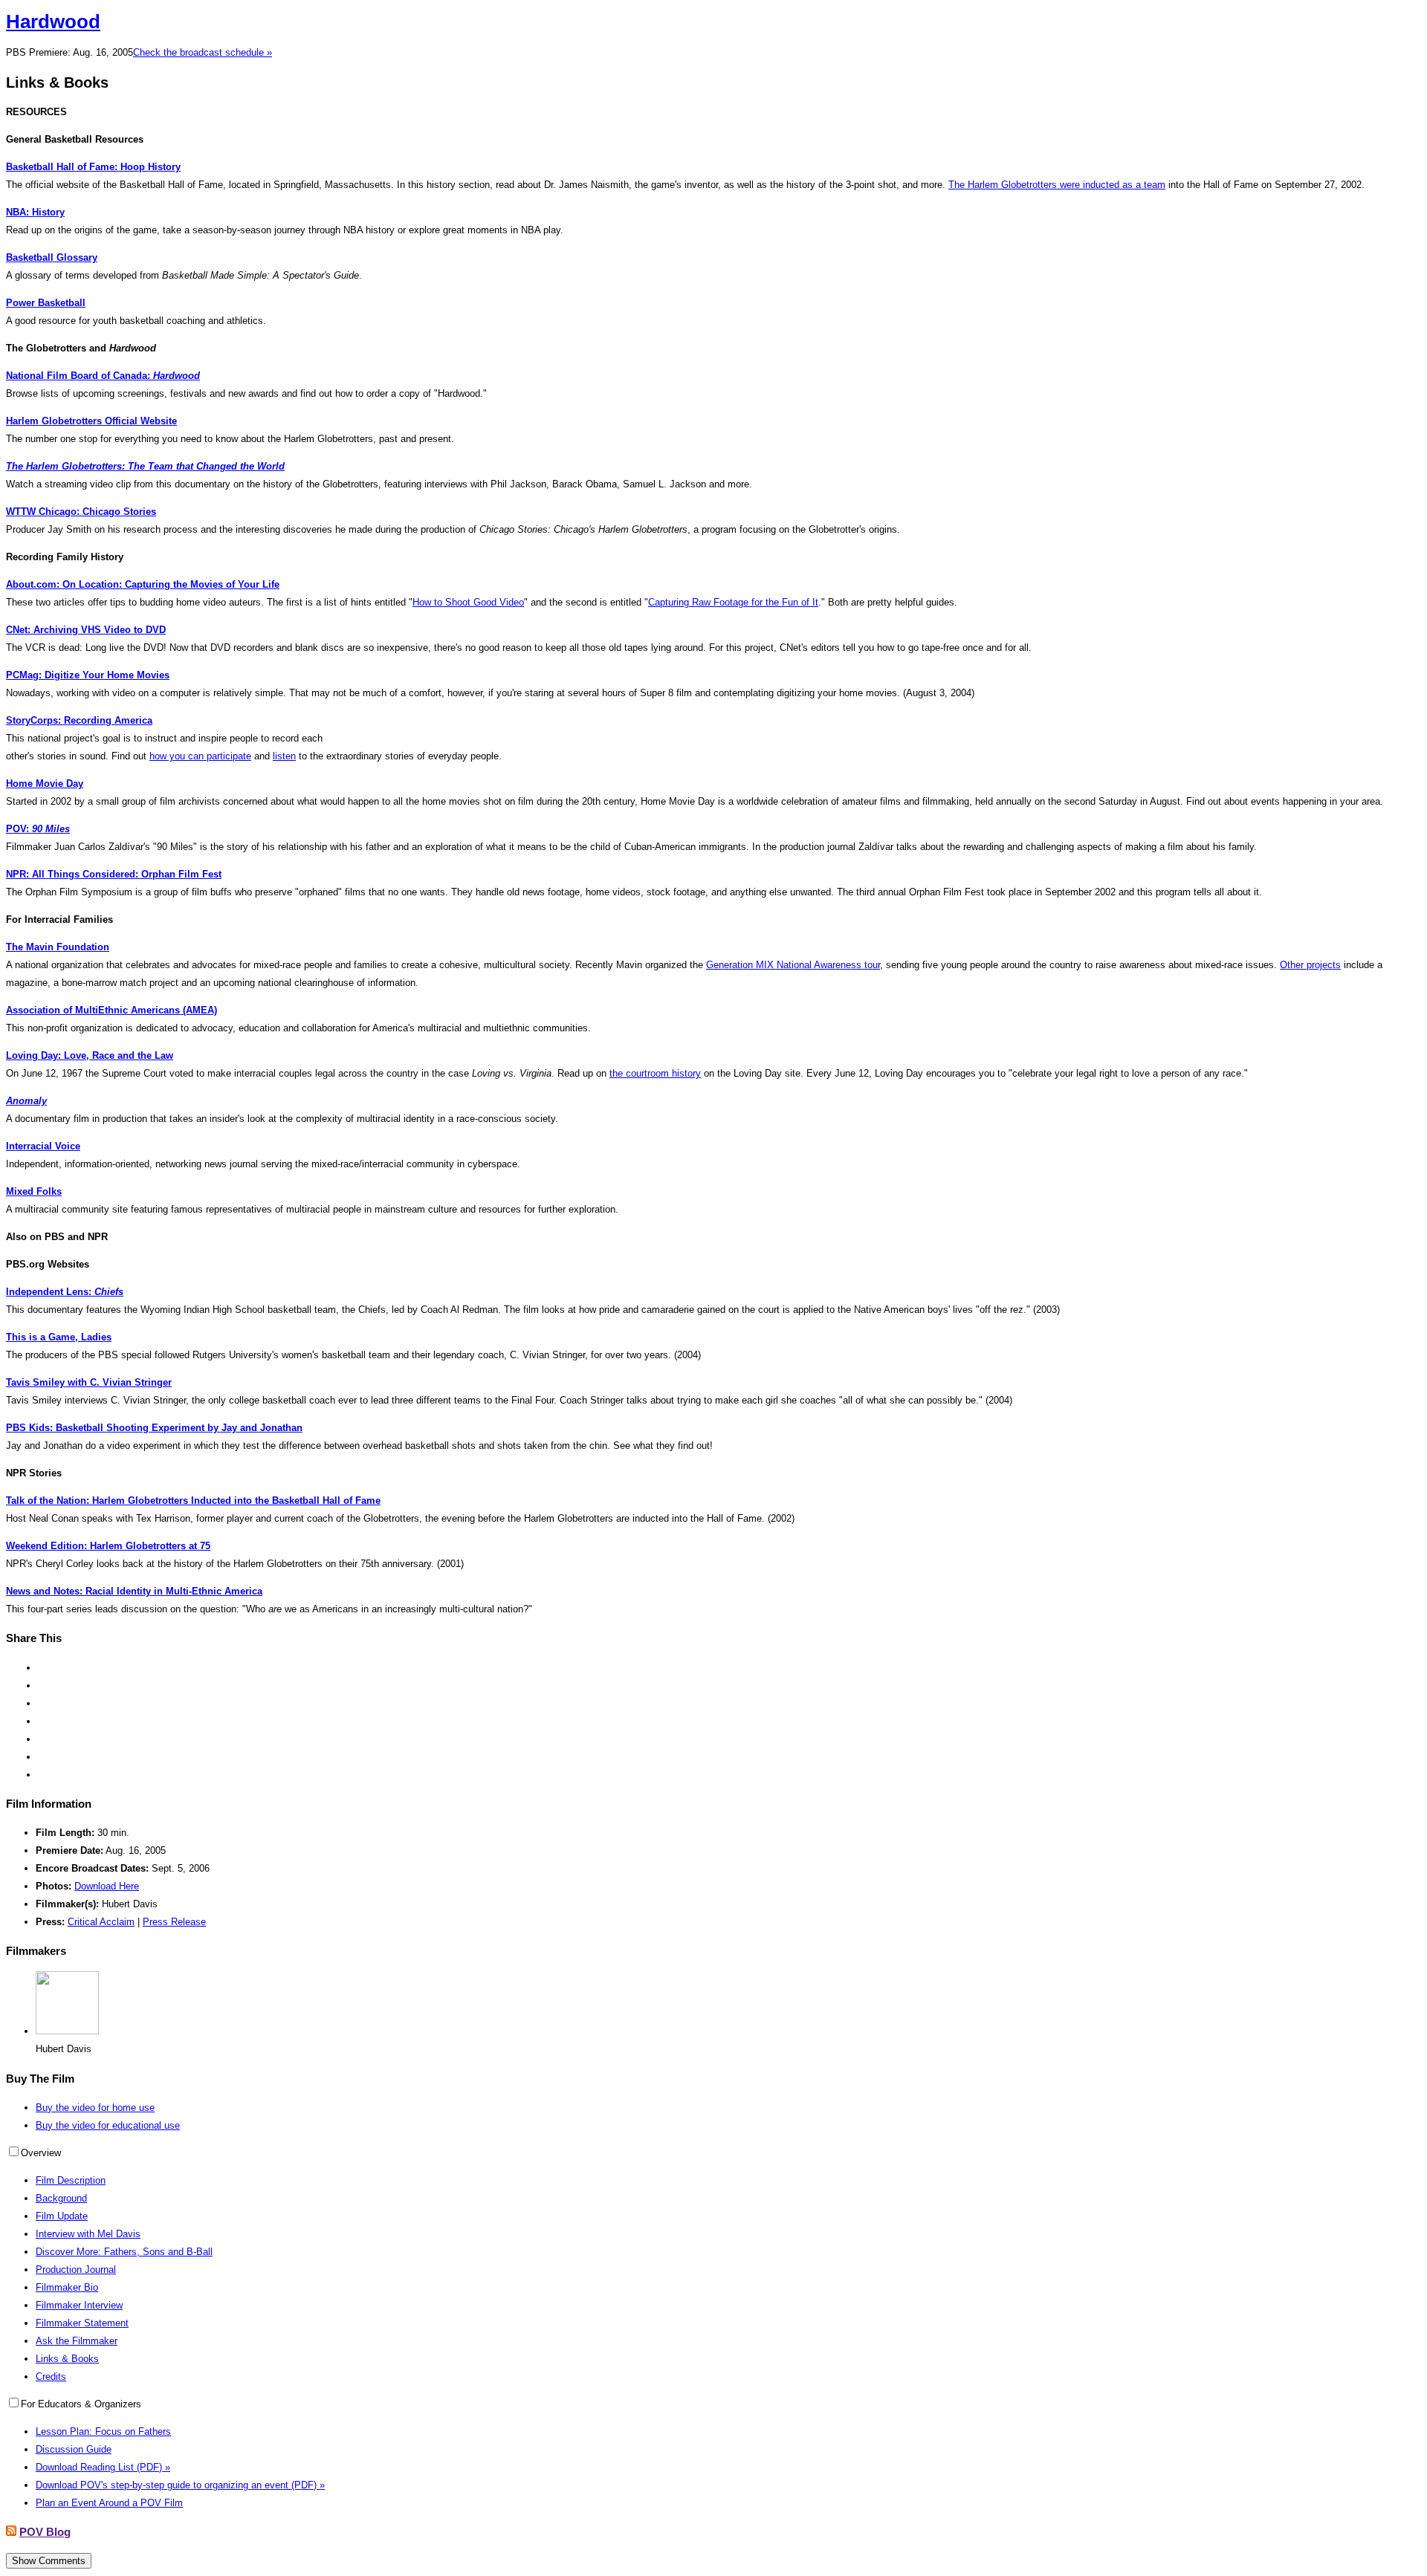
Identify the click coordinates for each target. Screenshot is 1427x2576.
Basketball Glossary (52, 257)
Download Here (107, 1886)
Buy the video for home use (95, 2108)
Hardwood (53, 22)
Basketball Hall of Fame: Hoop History (93, 167)
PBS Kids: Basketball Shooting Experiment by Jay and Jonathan (154, 1428)
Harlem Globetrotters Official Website (91, 421)
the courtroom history (655, 1073)
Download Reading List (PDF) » (103, 2467)
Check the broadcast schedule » (203, 52)
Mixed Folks (34, 1191)
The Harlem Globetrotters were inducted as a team (1057, 185)
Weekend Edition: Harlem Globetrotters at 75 (108, 1546)
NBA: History (35, 212)
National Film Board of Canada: (103, 376)
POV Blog (45, 2532)
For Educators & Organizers (81, 2404)
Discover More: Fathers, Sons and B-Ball (124, 2252)
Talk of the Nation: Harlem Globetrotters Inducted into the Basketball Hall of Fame (193, 1500)
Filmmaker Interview (79, 2305)
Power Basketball (46, 303)
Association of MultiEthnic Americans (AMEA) (111, 1010)
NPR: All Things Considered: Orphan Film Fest (114, 874)
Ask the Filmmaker (77, 2341)
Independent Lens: (65, 1292)
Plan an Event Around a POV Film (109, 2503)
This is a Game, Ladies (59, 1337)
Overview (41, 2153)
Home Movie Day (45, 783)
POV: (38, 829)
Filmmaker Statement (82, 2323)
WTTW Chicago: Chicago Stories (81, 512)
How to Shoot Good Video (468, 602)
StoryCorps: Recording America (79, 720)
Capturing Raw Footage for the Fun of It (733, 602)
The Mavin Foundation (58, 947)
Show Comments (49, 2561)
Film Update (62, 2216)
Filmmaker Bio (67, 2287)
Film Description (71, 2180)
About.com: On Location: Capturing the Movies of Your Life (143, 584)
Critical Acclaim (101, 1922)
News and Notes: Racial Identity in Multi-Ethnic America (134, 1591)
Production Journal (76, 2270)
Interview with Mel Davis (88, 2234)
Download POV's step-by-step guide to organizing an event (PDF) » (180, 2485)
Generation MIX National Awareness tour (793, 965)
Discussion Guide (74, 2449)
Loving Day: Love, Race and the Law (90, 1055)
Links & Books (67, 2359)
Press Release (174, 1922)
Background (61, 2198)
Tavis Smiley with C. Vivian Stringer (89, 1382)
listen (284, 756)
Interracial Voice (43, 1146)
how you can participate (200, 756)
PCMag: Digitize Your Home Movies (88, 675)
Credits (51, 2377)
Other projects (1310, 965)
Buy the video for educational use (108, 2125)
